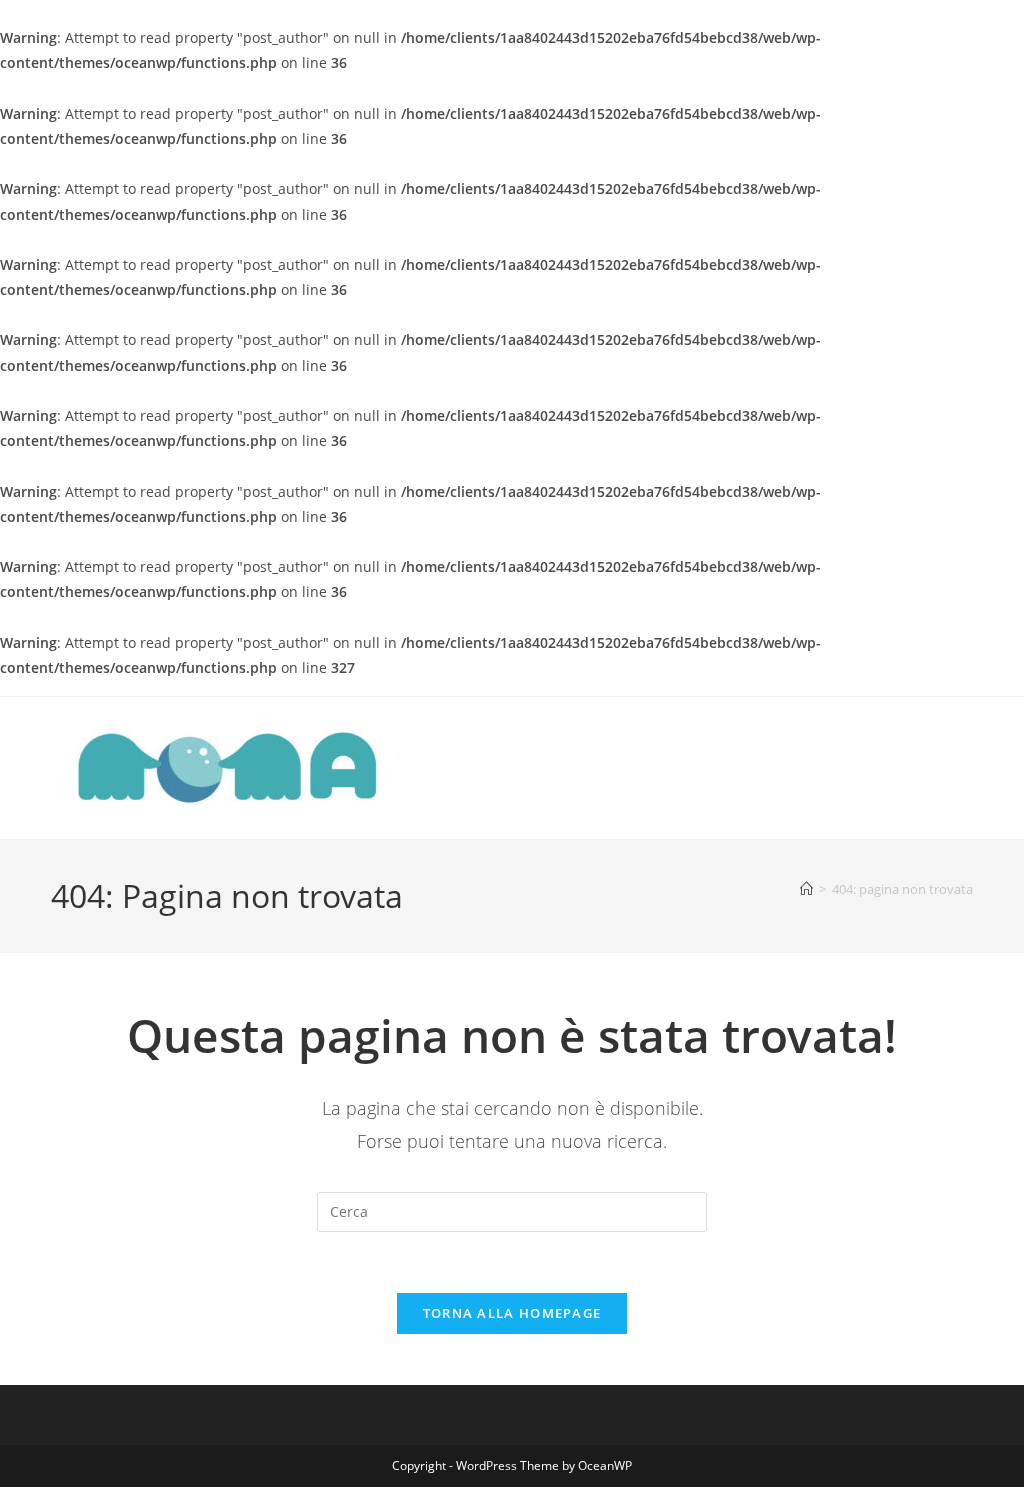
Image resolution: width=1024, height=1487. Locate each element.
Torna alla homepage (512, 1313)
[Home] (806, 889)
